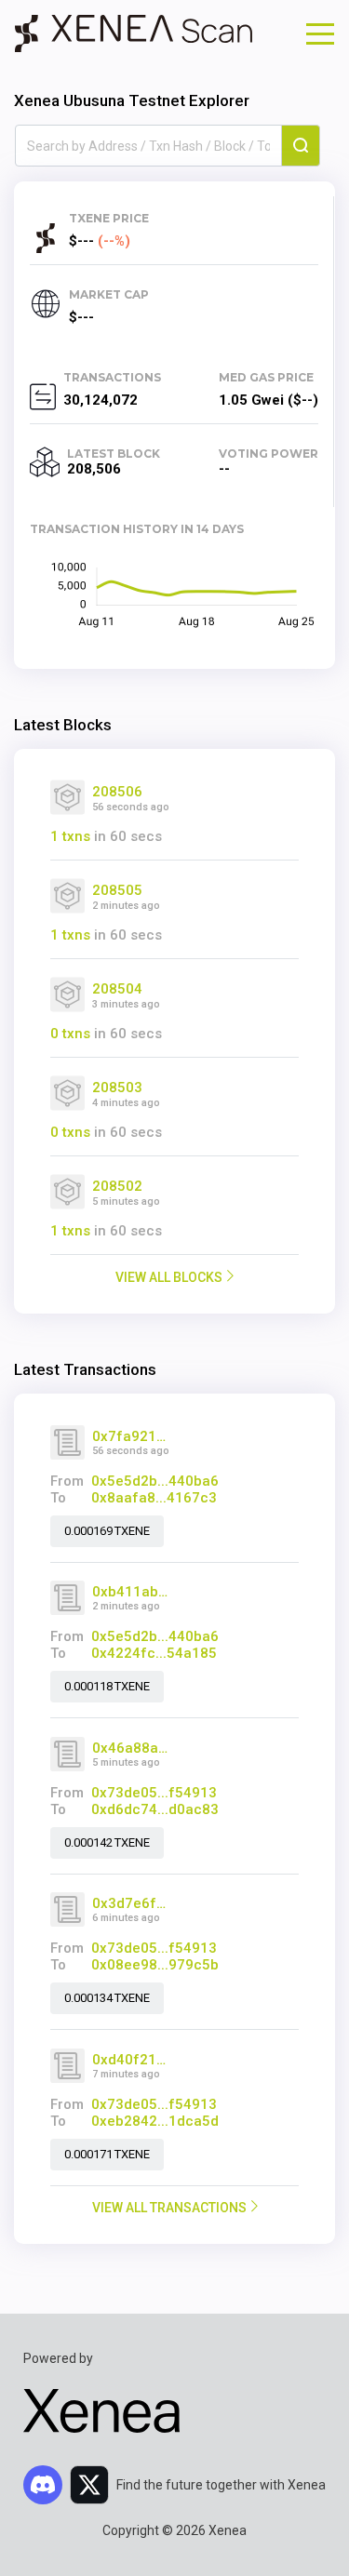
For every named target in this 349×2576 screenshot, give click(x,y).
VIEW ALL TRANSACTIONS (169, 2208)
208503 (117, 1088)
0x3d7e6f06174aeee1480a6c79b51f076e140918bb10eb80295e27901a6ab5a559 (131, 1903)
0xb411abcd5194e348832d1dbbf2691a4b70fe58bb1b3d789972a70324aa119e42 (131, 1592)
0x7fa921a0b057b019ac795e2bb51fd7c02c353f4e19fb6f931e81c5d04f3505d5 (131, 1436)
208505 (117, 890)
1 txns (70, 836)
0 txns (70, 1034)
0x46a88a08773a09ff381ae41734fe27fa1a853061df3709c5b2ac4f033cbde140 (131, 1748)
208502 (117, 1186)
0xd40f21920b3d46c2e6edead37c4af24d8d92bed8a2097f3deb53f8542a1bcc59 (131, 2060)
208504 (117, 989)
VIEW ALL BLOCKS (169, 1277)
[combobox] (148, 146)
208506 (117, 792)
